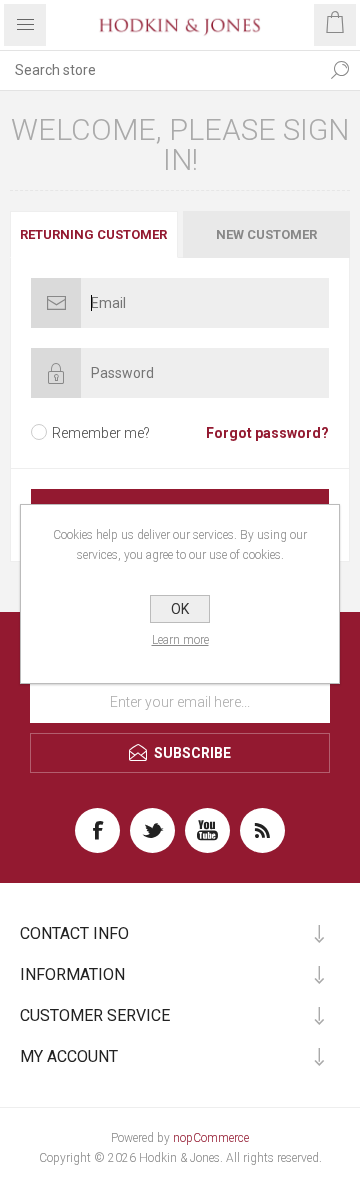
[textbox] (160, 70)
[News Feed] (262, 830)
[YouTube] (207, 830)
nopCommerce (211, 1138)
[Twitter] (152, 830)
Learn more (180, 640)
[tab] (95, 234)
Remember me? (101, 433)
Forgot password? (267, 433)
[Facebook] (97, 830)
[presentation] (94, 234)
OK (180, 609)
